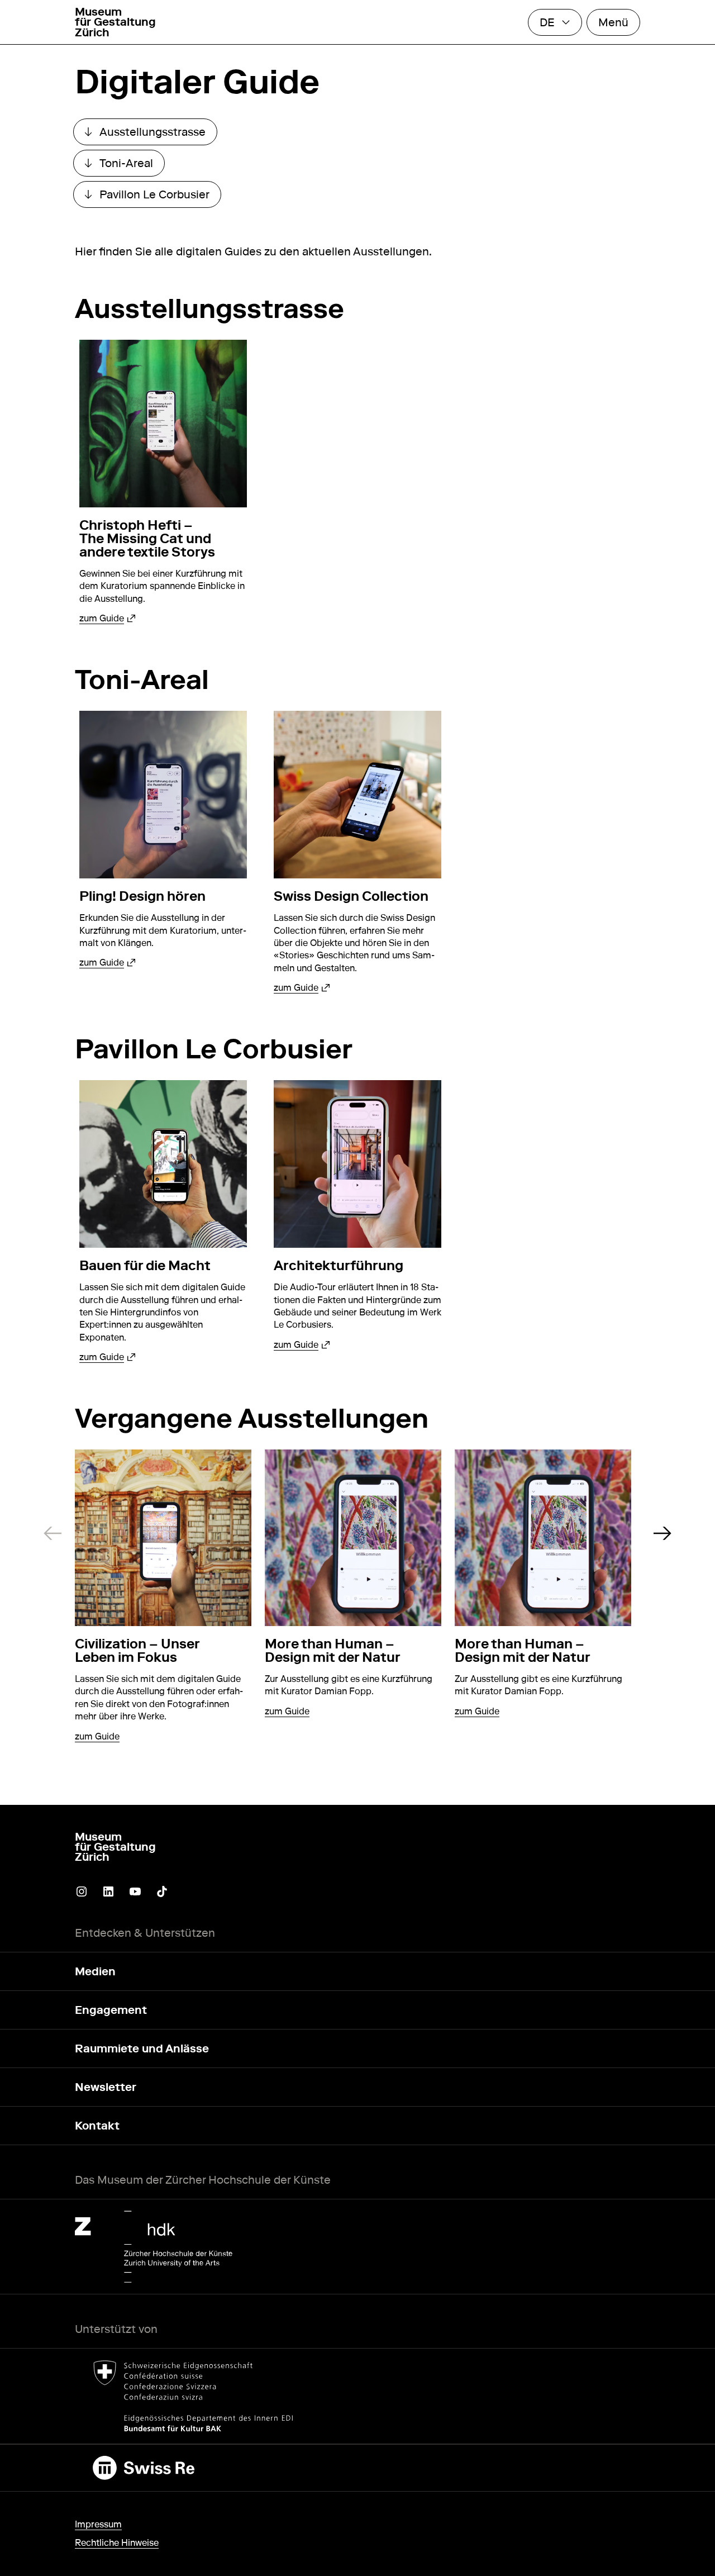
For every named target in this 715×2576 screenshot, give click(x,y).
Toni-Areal (125, 166)
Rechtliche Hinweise (117, 2543)
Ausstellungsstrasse (151, 135)
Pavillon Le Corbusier (153, 197)
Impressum (98, 2524)
